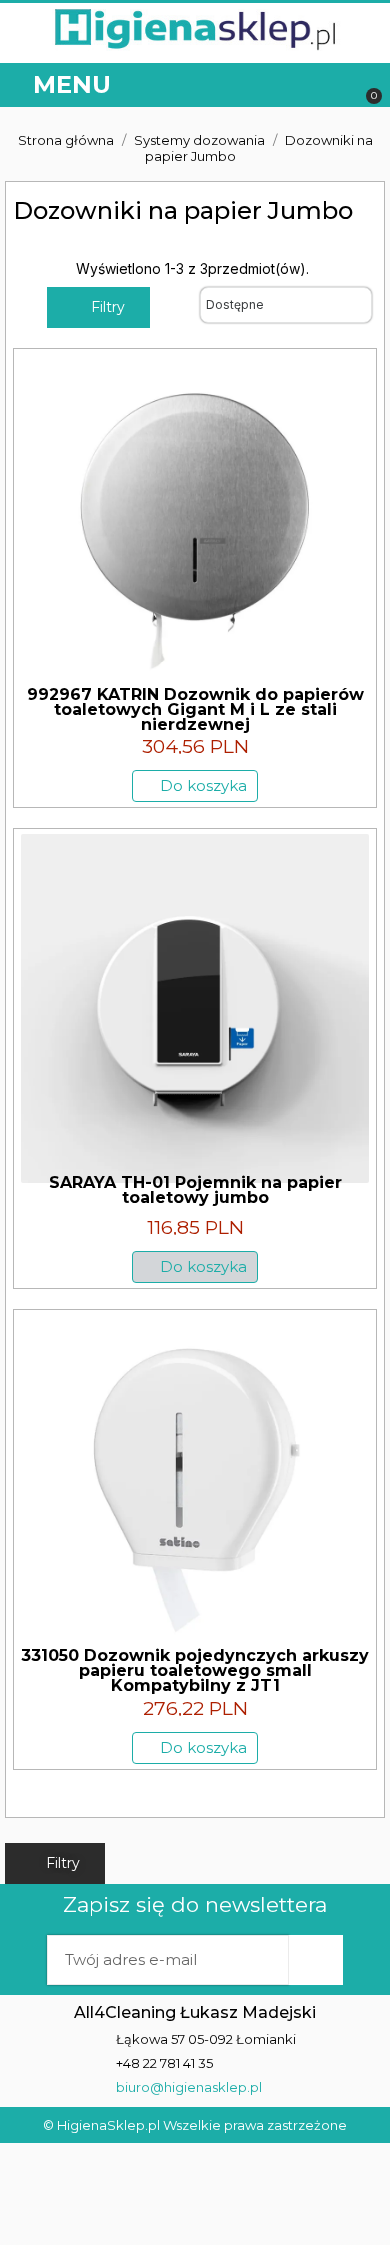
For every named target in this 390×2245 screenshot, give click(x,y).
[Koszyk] (364, 85)
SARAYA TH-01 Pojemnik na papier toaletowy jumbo (195, 1190)
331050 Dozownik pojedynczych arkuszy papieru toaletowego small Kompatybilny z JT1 (195, 1670)
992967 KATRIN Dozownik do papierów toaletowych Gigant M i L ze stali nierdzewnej (195, 709)
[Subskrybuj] (316, 1960)
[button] (332, 85)
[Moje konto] (289, 85)
